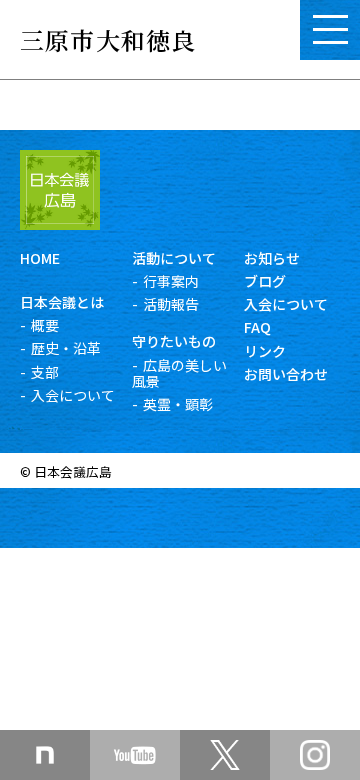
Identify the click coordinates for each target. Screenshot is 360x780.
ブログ (265, 281)
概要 (45, 325)
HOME (40, 258)
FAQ (257, 327)
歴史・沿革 (66, 348)
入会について (73, 395)
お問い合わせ (286, 374)
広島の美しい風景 (179, 373)
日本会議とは (62, 302)
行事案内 (171, 281)
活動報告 (171, 304)
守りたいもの (174, 341)
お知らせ (272, 258)
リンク (265, 351)
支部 (45, 372)
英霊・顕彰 (178, 404)
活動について (174, 258)
